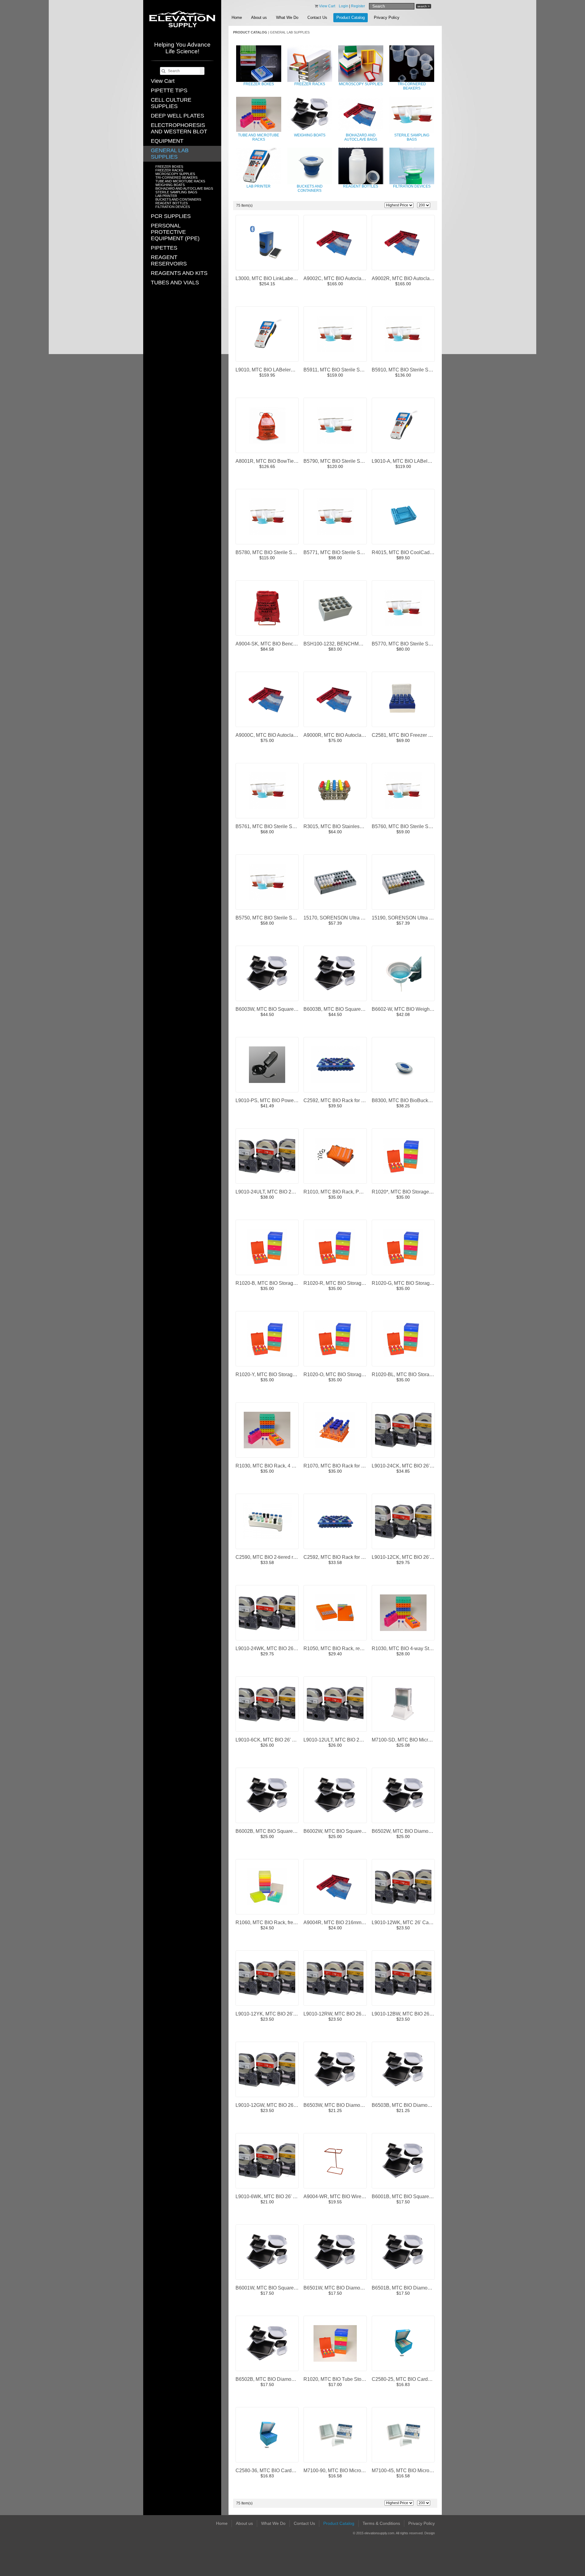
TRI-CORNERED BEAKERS (176, 177)
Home (237, 18)
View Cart (163, 81)
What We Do (287, 18)
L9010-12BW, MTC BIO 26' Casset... (411, 2014)
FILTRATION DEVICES (173, 207)
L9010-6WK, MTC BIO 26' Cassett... (274, 2196)
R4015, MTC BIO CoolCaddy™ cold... (413, 552)
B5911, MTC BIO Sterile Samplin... (341, 370)
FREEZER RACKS (169, 170)
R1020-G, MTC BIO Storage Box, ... (410, 1283)
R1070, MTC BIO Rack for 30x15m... (343, 1466)
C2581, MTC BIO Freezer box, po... (410, 735)
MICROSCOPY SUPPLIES (175, 174)
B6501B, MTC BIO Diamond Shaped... (413, 2288)
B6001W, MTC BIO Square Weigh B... (276, 2288)
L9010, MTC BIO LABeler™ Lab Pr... (275, 370)
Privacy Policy (387, 18)
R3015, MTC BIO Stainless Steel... (341, 826)
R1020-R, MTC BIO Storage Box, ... (342, 1283)
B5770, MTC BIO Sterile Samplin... (409, 644)
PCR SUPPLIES (171, 216)
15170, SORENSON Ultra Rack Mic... (344, 918)
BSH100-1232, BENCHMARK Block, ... (346, 644)
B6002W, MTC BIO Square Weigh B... (344, 1831)
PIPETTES (164, 248)
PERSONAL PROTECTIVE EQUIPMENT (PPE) (175, 232)
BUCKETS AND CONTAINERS (178, 199)
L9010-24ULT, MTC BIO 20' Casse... (275, 1192)
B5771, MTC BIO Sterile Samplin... (341, 552)
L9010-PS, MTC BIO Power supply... (275, 1100)
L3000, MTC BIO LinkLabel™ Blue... (275, 278)
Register (358, 6)
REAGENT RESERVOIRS (169, 260)
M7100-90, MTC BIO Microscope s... (342, 2471)
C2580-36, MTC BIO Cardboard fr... (273, 2471)
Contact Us (317, 18)
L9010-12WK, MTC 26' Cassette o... (410, 1922)
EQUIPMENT (167, 141)
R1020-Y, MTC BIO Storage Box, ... (273, 1374)
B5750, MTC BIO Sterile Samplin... (273, 918)
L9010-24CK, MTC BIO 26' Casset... (411, 1466)
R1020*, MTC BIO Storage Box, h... (410, 1192)
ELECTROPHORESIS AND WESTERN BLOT (179, 128)
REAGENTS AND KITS (179, 273)
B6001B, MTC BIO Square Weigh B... (412, 2196)
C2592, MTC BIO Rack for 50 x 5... (341, 1100)
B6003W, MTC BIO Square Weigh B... (276, 1009)
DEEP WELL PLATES (177, 116)
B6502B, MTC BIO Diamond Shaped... (277, 2379)
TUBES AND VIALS (175, 283)
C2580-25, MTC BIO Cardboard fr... (410, 2379)
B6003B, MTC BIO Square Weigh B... (344, 1009)
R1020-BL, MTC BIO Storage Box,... (411, 1374)
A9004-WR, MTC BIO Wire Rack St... (343, 2196)
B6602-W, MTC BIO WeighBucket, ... (411, 1009)
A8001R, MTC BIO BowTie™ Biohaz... (277, 461)
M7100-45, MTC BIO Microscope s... (411, 2471)
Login (344, 6)
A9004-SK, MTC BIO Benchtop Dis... (275, 644)
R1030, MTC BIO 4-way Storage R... (411, 1648)
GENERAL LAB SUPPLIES (170, 154)
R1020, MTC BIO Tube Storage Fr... (342, 2379)
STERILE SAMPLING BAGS (176, 192)
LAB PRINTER (166, 196)
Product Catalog (351, 18)
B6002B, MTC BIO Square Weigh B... (276, 1831)
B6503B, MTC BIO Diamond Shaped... (413, 2105)
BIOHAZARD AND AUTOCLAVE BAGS (184, 188)
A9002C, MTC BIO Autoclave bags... (343, 278)
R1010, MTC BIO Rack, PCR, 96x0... (343, 1192)
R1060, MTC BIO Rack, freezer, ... (272, 1922)
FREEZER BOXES (169, 167)
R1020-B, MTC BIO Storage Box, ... (274, 1283)
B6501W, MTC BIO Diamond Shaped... (346, 2288)
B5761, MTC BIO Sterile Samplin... (273, 826)
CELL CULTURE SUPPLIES (171, 103)
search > (424, 6)
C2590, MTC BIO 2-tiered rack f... (271, 1557)
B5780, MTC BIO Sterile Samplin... (273, 552)
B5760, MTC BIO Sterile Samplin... (409, 826)
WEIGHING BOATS (170, 185)
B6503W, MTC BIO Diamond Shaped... (346, 2105)
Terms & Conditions (381, 2523)
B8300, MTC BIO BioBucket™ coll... (411, 1100)
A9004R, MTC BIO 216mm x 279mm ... (345, 1922)
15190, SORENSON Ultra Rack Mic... (412, 918)
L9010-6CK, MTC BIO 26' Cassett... (274, 1740)
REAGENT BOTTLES (172, 203)
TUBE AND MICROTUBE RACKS (180, 181)
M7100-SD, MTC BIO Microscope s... (411, 1740)
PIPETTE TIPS (169, 90)
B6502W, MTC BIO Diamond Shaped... (414, 1831)
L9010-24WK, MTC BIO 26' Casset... (275, 1648)
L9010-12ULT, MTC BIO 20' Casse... (343, 1740)
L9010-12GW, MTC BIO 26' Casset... (275, 2105)
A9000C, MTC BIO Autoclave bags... (275, 735)
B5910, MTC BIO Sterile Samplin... (409, 370)
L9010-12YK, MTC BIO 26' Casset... (274, 2014)
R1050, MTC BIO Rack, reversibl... (341, 1648)
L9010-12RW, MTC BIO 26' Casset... (343, 2014)
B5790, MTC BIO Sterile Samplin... (341, 461)
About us (259, 18)
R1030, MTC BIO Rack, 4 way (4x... (274, 1466)
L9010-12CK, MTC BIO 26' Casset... (411, 1557)
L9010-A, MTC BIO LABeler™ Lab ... (411, 461)
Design (430, 2533)
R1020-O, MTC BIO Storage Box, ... (342, 1374)
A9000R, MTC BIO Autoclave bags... (343, 735)
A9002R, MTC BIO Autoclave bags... (411, 278)
